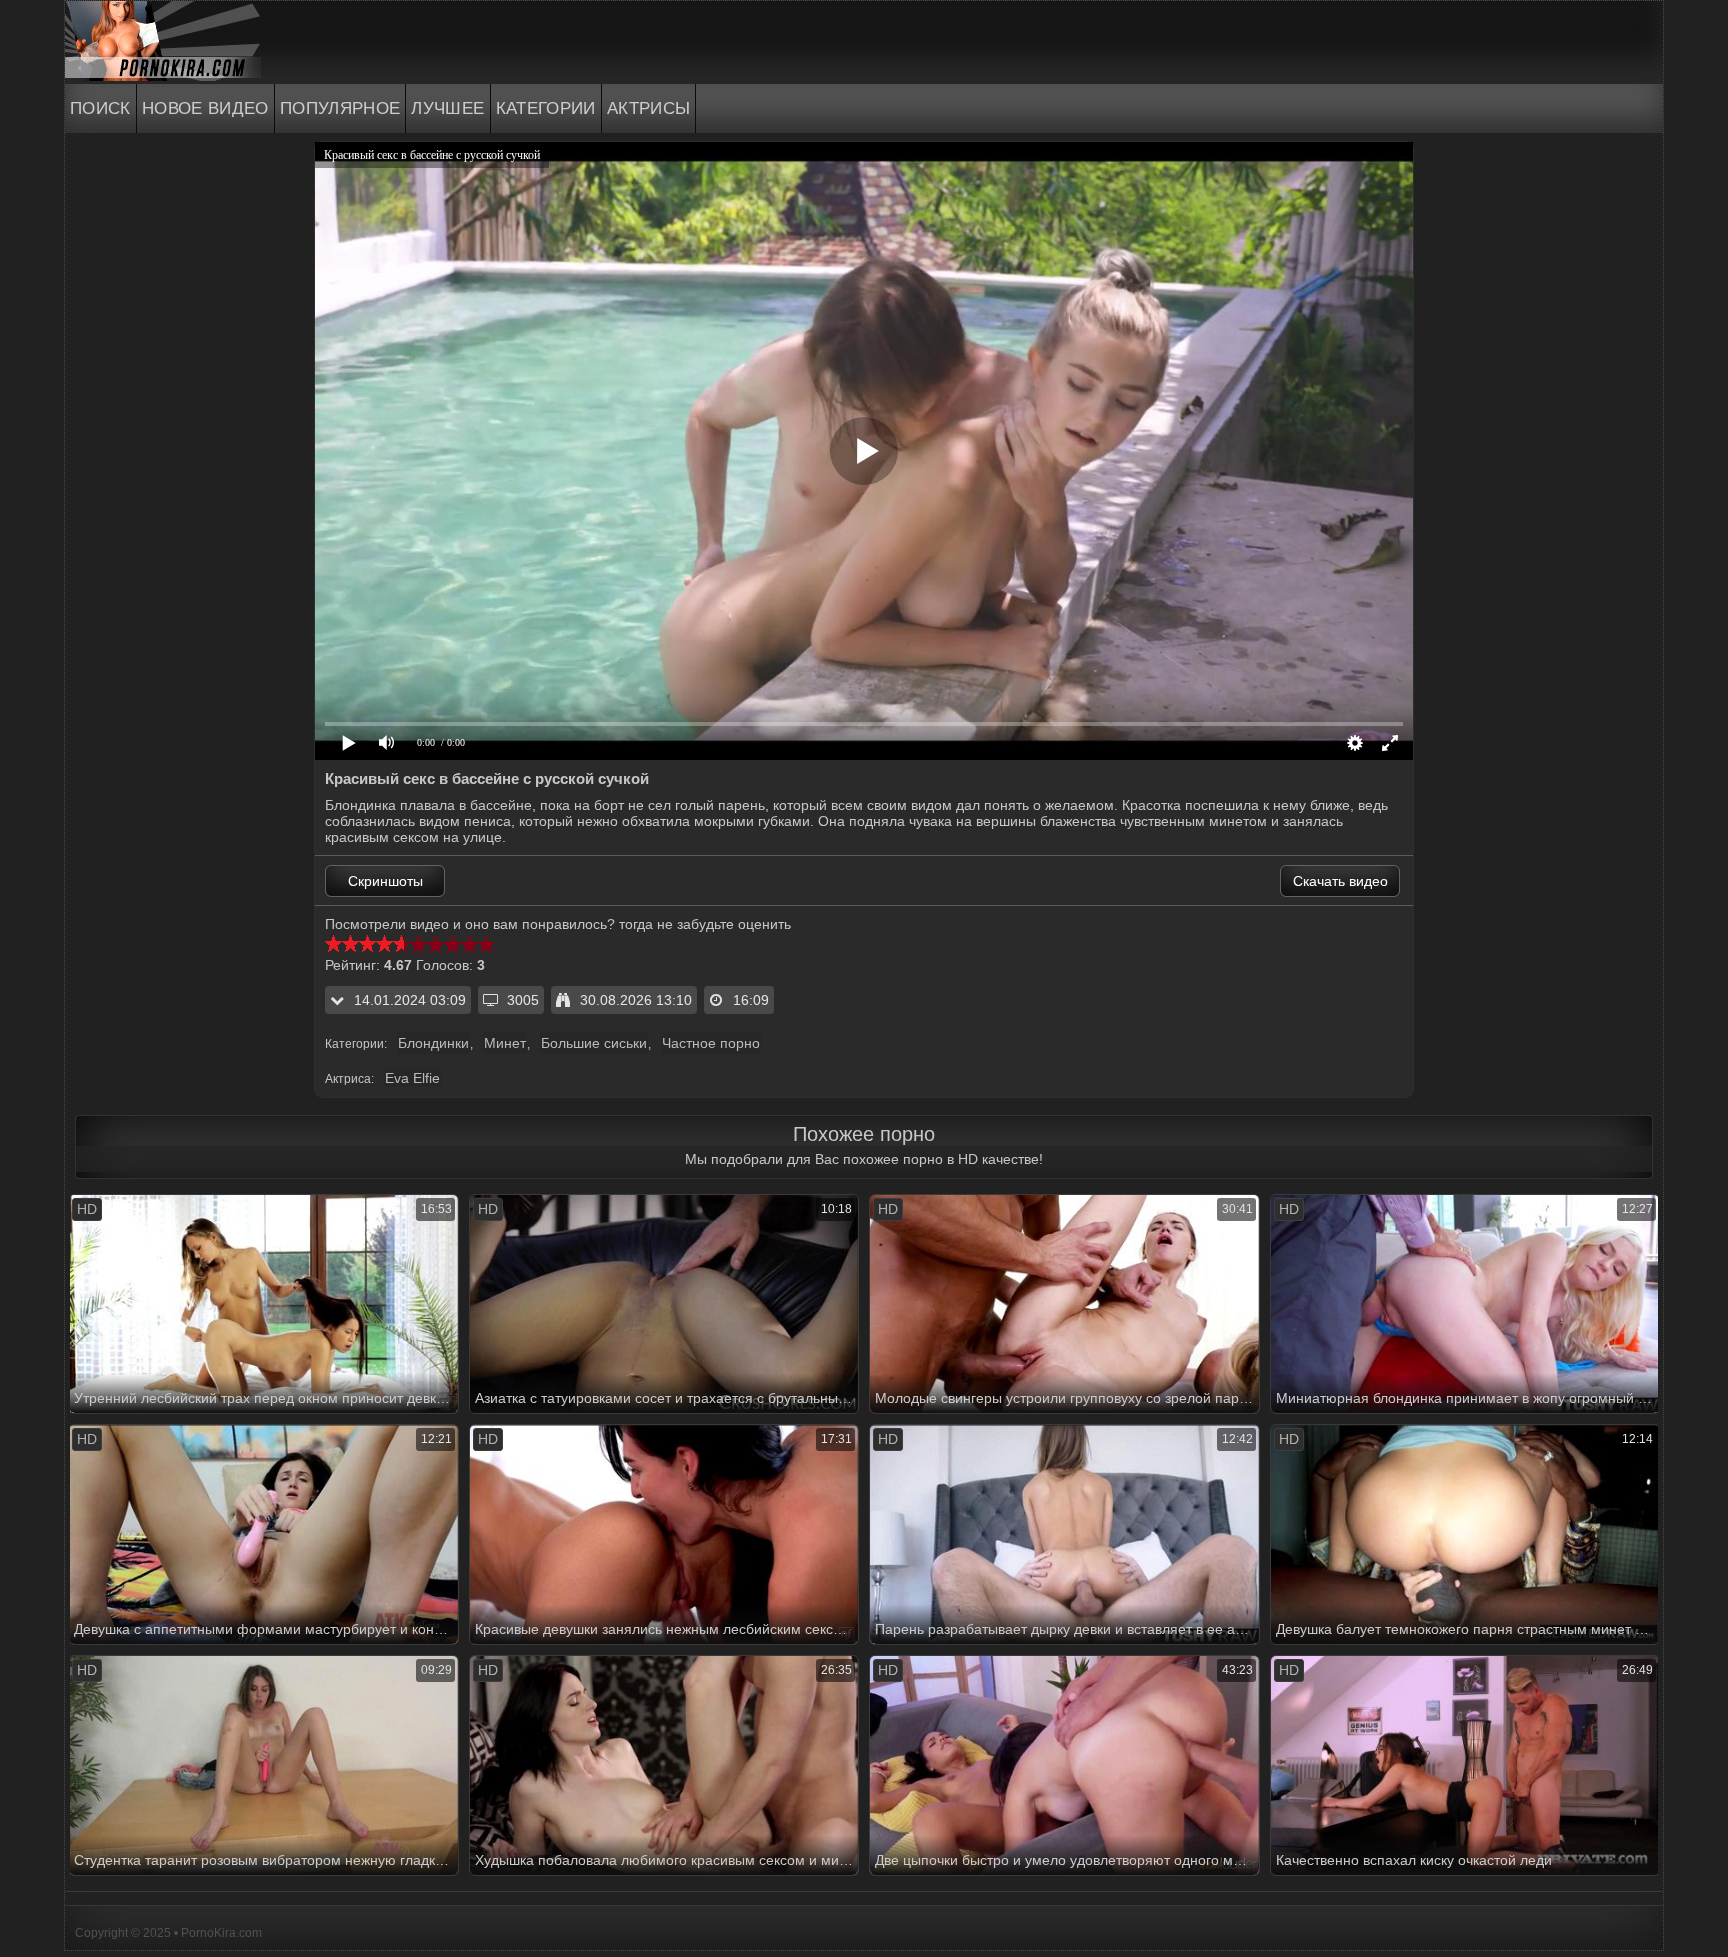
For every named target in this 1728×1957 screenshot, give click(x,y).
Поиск (100, 108)
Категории (546, 108)
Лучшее (447, 108)
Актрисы (649, 108)
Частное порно (711, 1043)
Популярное (340, 108)
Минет (505, 1043)
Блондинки (433, 1043)
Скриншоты (385, 881)
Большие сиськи (594, 1043)
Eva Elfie (412, 1078)
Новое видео (205, 108)
